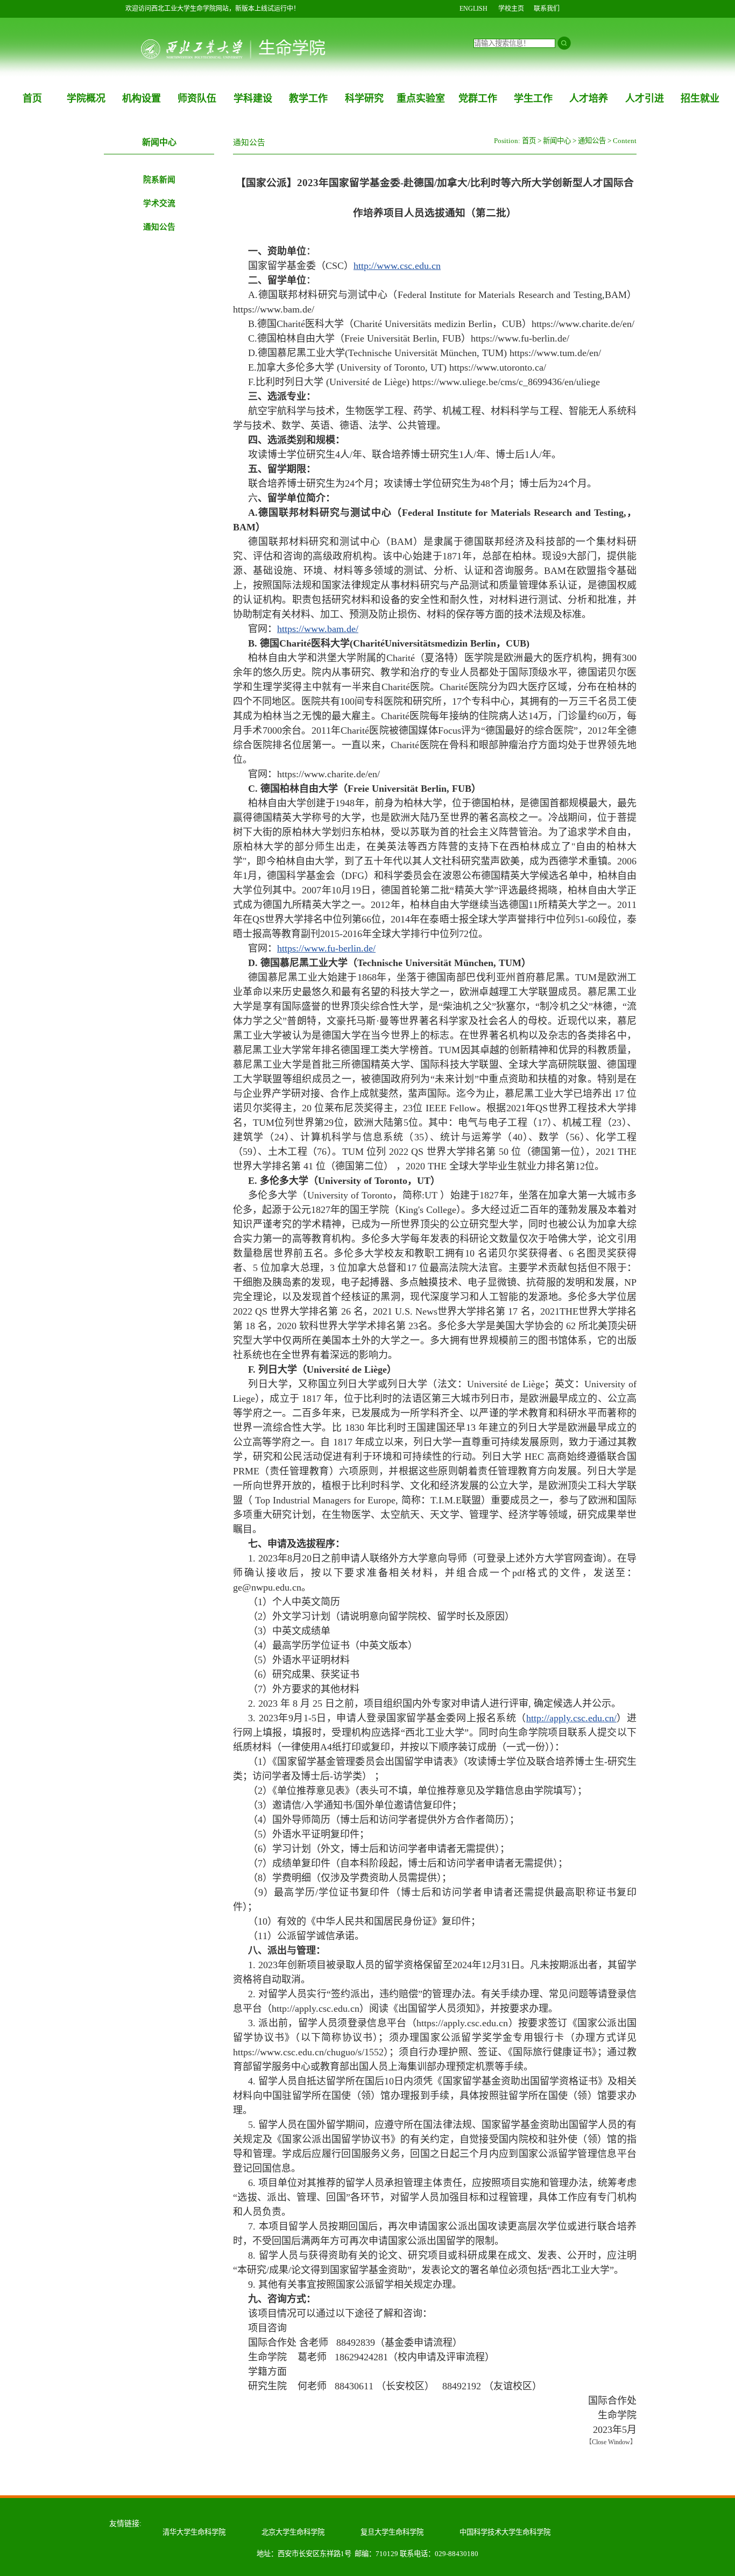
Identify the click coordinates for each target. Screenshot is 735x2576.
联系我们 (547, 9)
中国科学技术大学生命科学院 (505, 2532)
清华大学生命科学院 (194, 2532)
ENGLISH (473, 9)
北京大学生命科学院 (293, 2532)
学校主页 (511, 9)
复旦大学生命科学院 (392, 2532)
